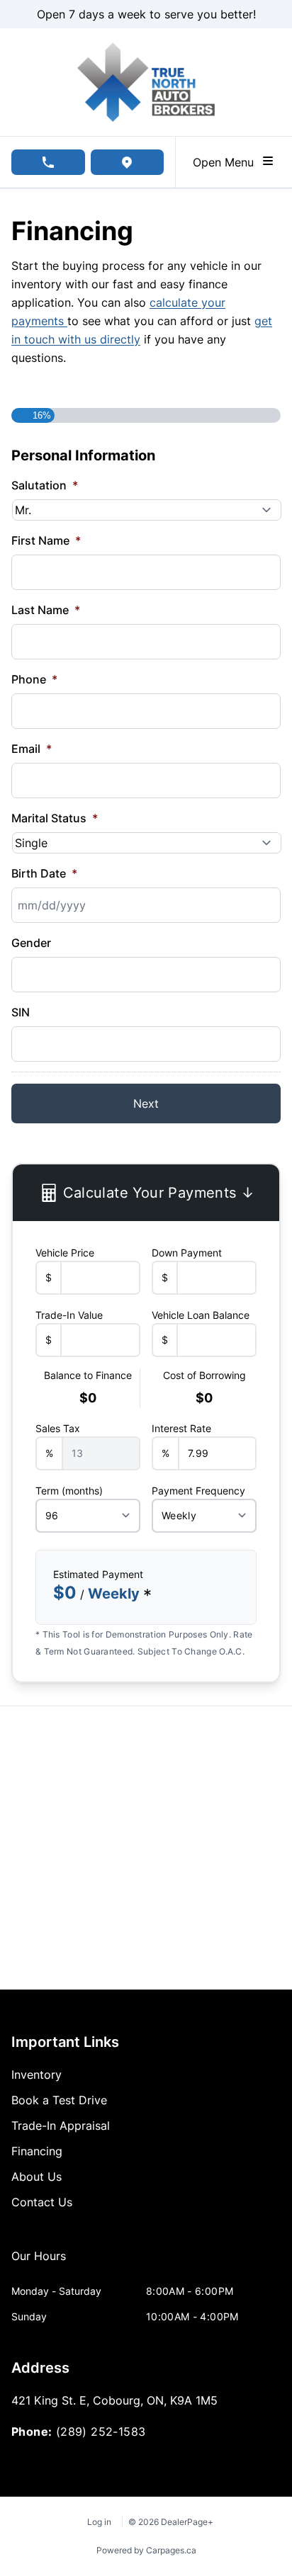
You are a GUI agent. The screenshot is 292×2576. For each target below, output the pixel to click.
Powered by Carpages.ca (146, 2550)
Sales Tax (58, 1428)
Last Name (46, 610)
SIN (21, 1012)
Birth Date (44, 873)
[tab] (39, 2263)
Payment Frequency (198, 1491)
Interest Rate (181, 1428)
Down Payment (187, 1253)
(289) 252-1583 (101, 2432)
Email (32, 749)
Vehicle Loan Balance (201, 1315)
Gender (31, 943)
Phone (34, 679)
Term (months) (69, 1491)
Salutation (45, 485)
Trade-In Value (69, 1315)
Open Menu (227, 162)
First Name (46, 540)
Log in (99, 2522)
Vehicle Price (65, 1253)
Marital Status (55, 818)
